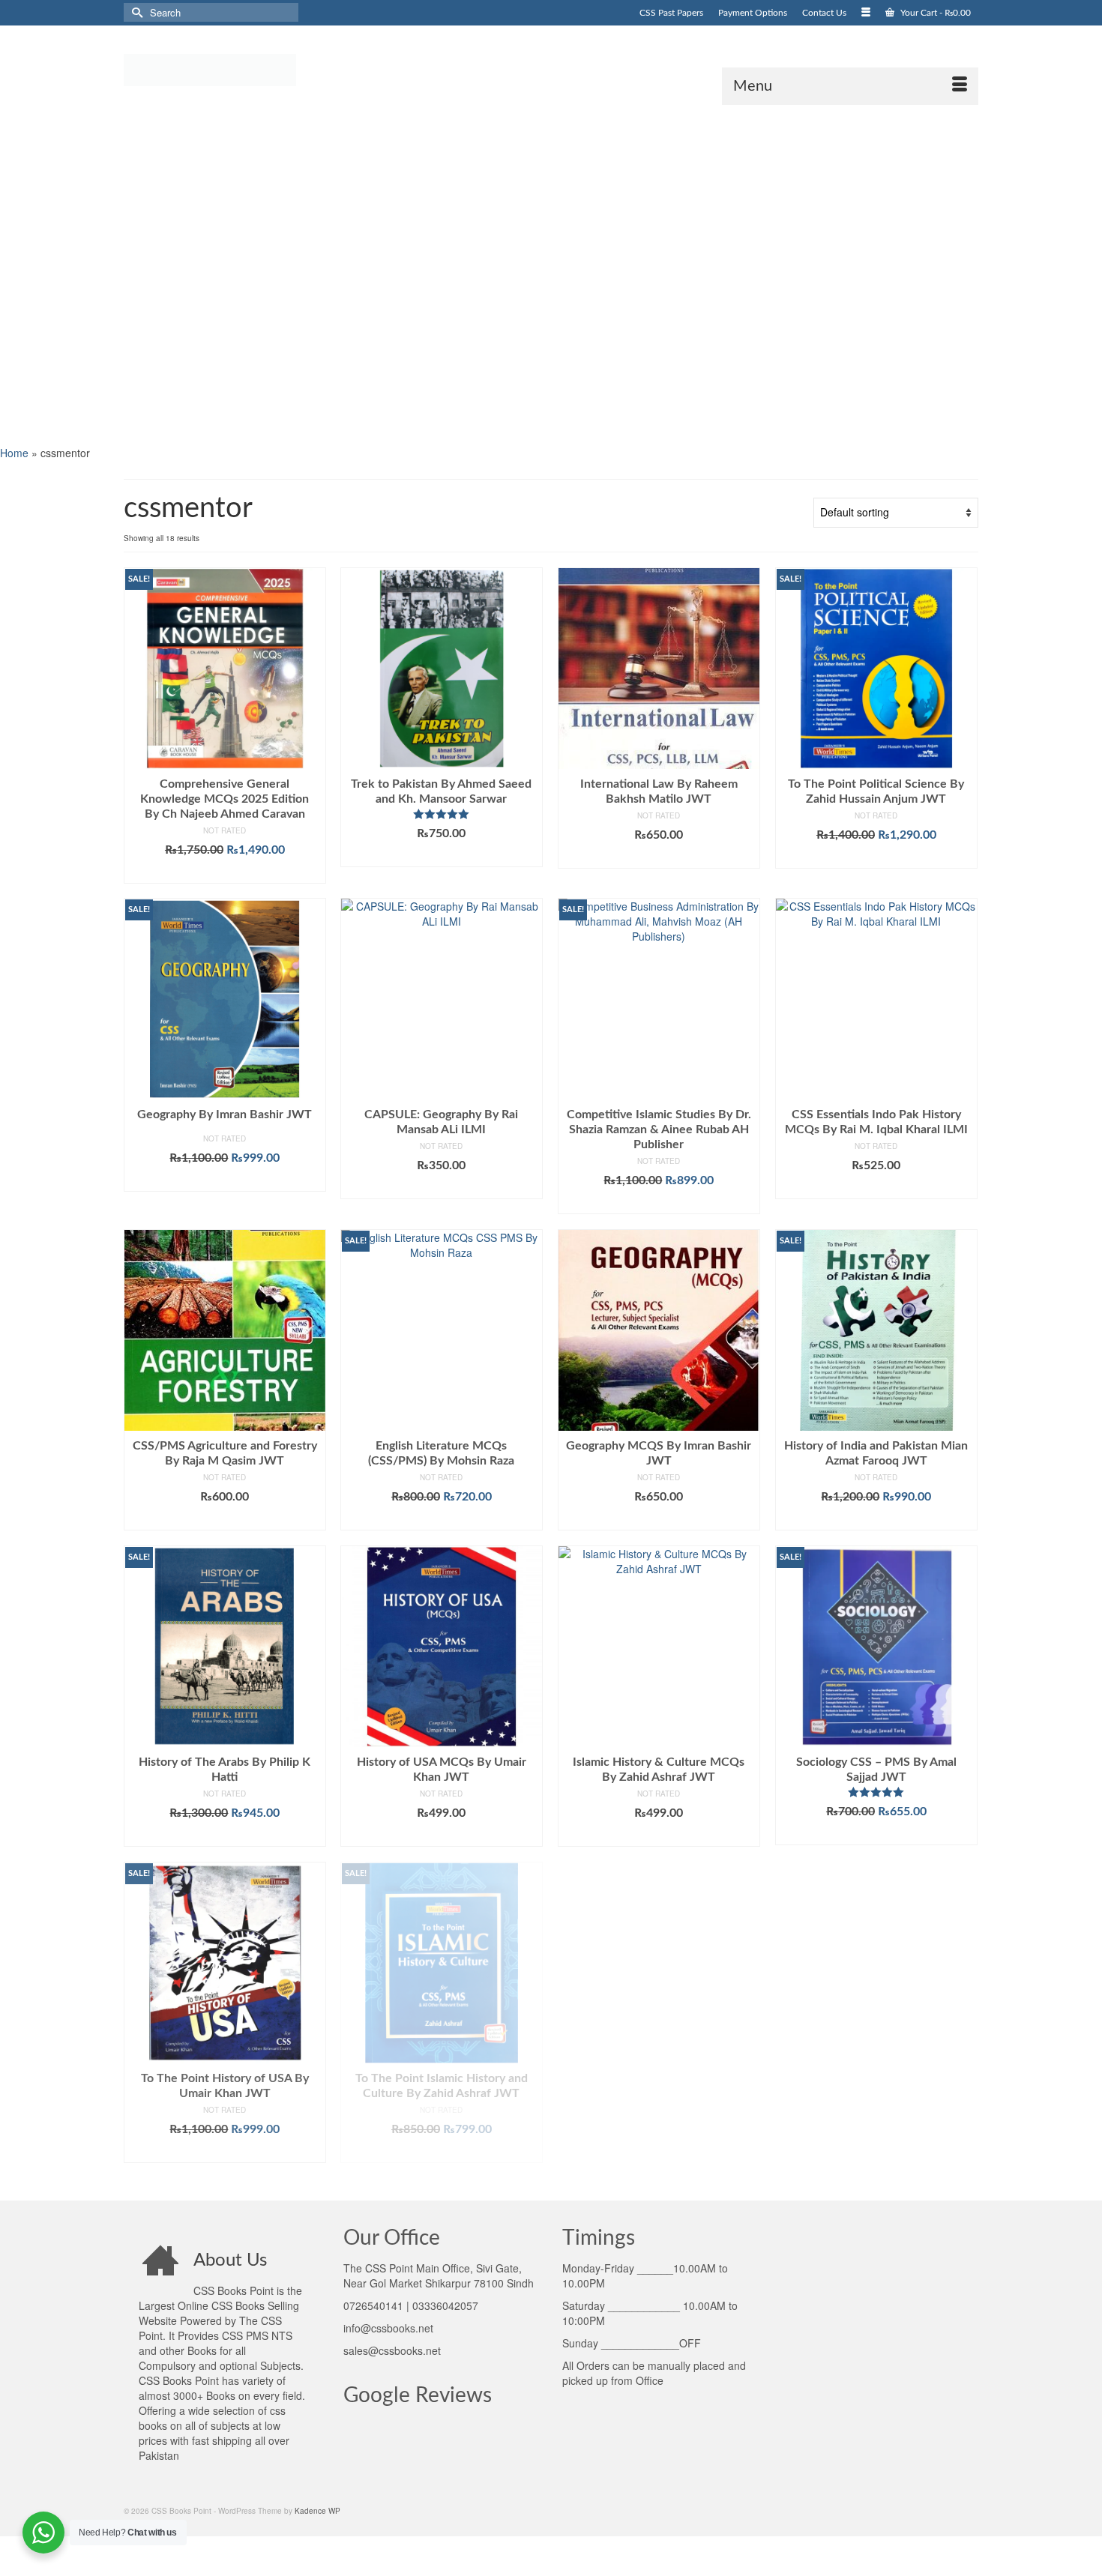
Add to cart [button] (225, 872)
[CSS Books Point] (259, 69)
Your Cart (934, 13)
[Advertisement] (450, 274)
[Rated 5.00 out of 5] (442, 814)
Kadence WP (317, 2511)
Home (14, 453)
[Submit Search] (135, 12)
